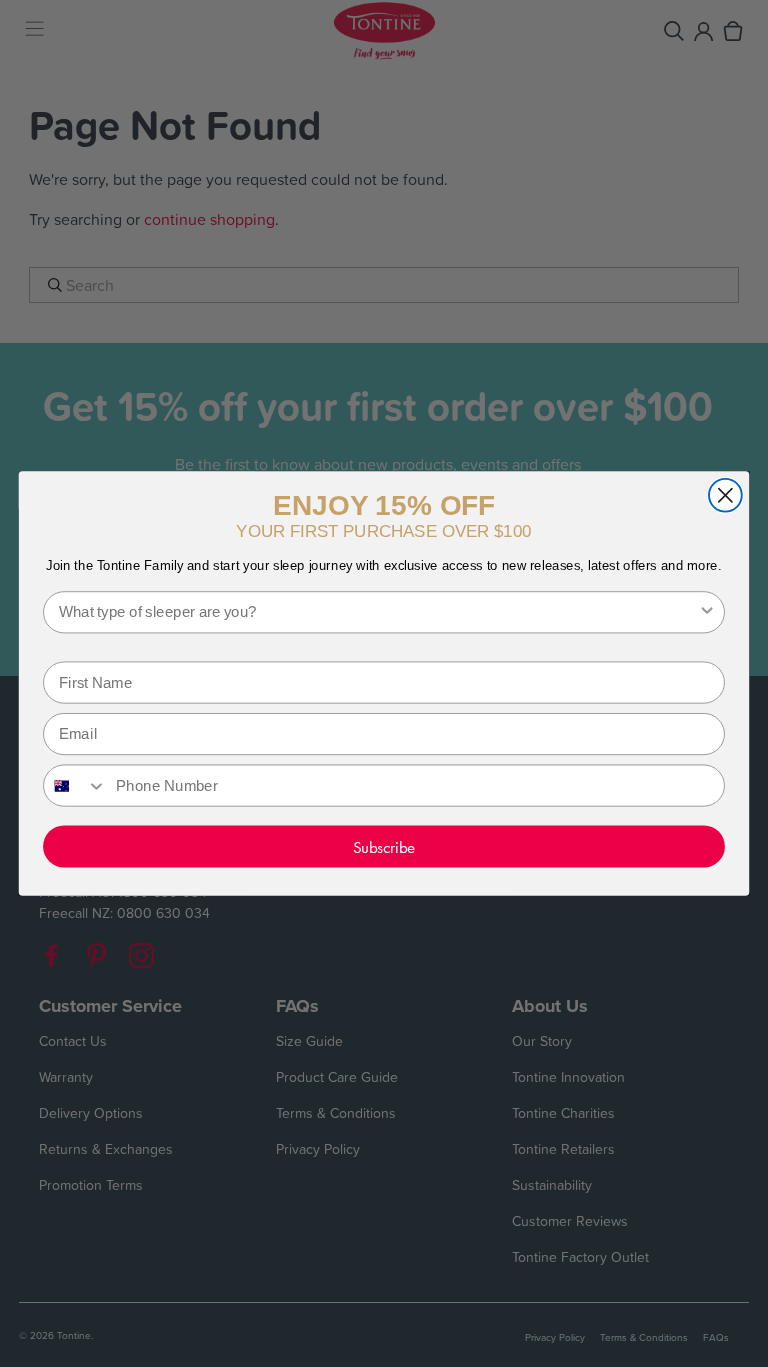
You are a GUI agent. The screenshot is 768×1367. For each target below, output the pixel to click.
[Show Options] (707, 612)
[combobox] (378, 612)
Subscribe (384, 846)
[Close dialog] (725, 495)
